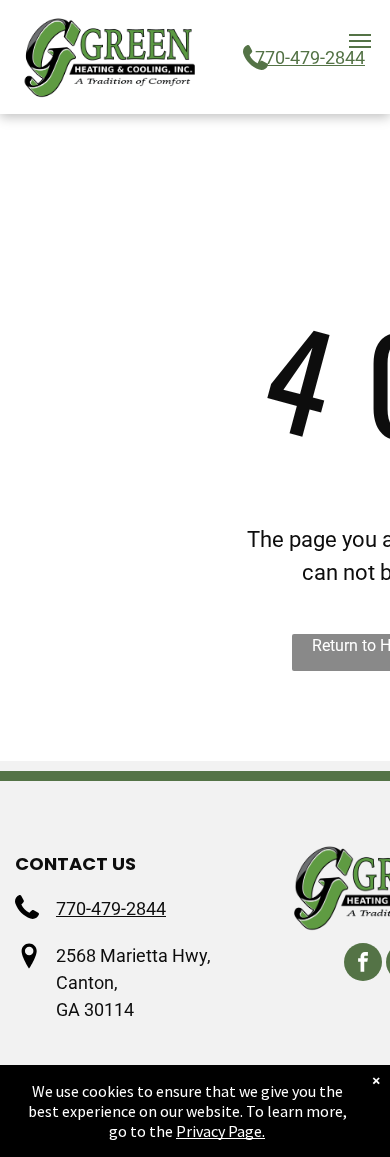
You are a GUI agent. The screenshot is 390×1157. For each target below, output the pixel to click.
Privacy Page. (220, 1131)
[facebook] (363, 964)
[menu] (360, 41)
